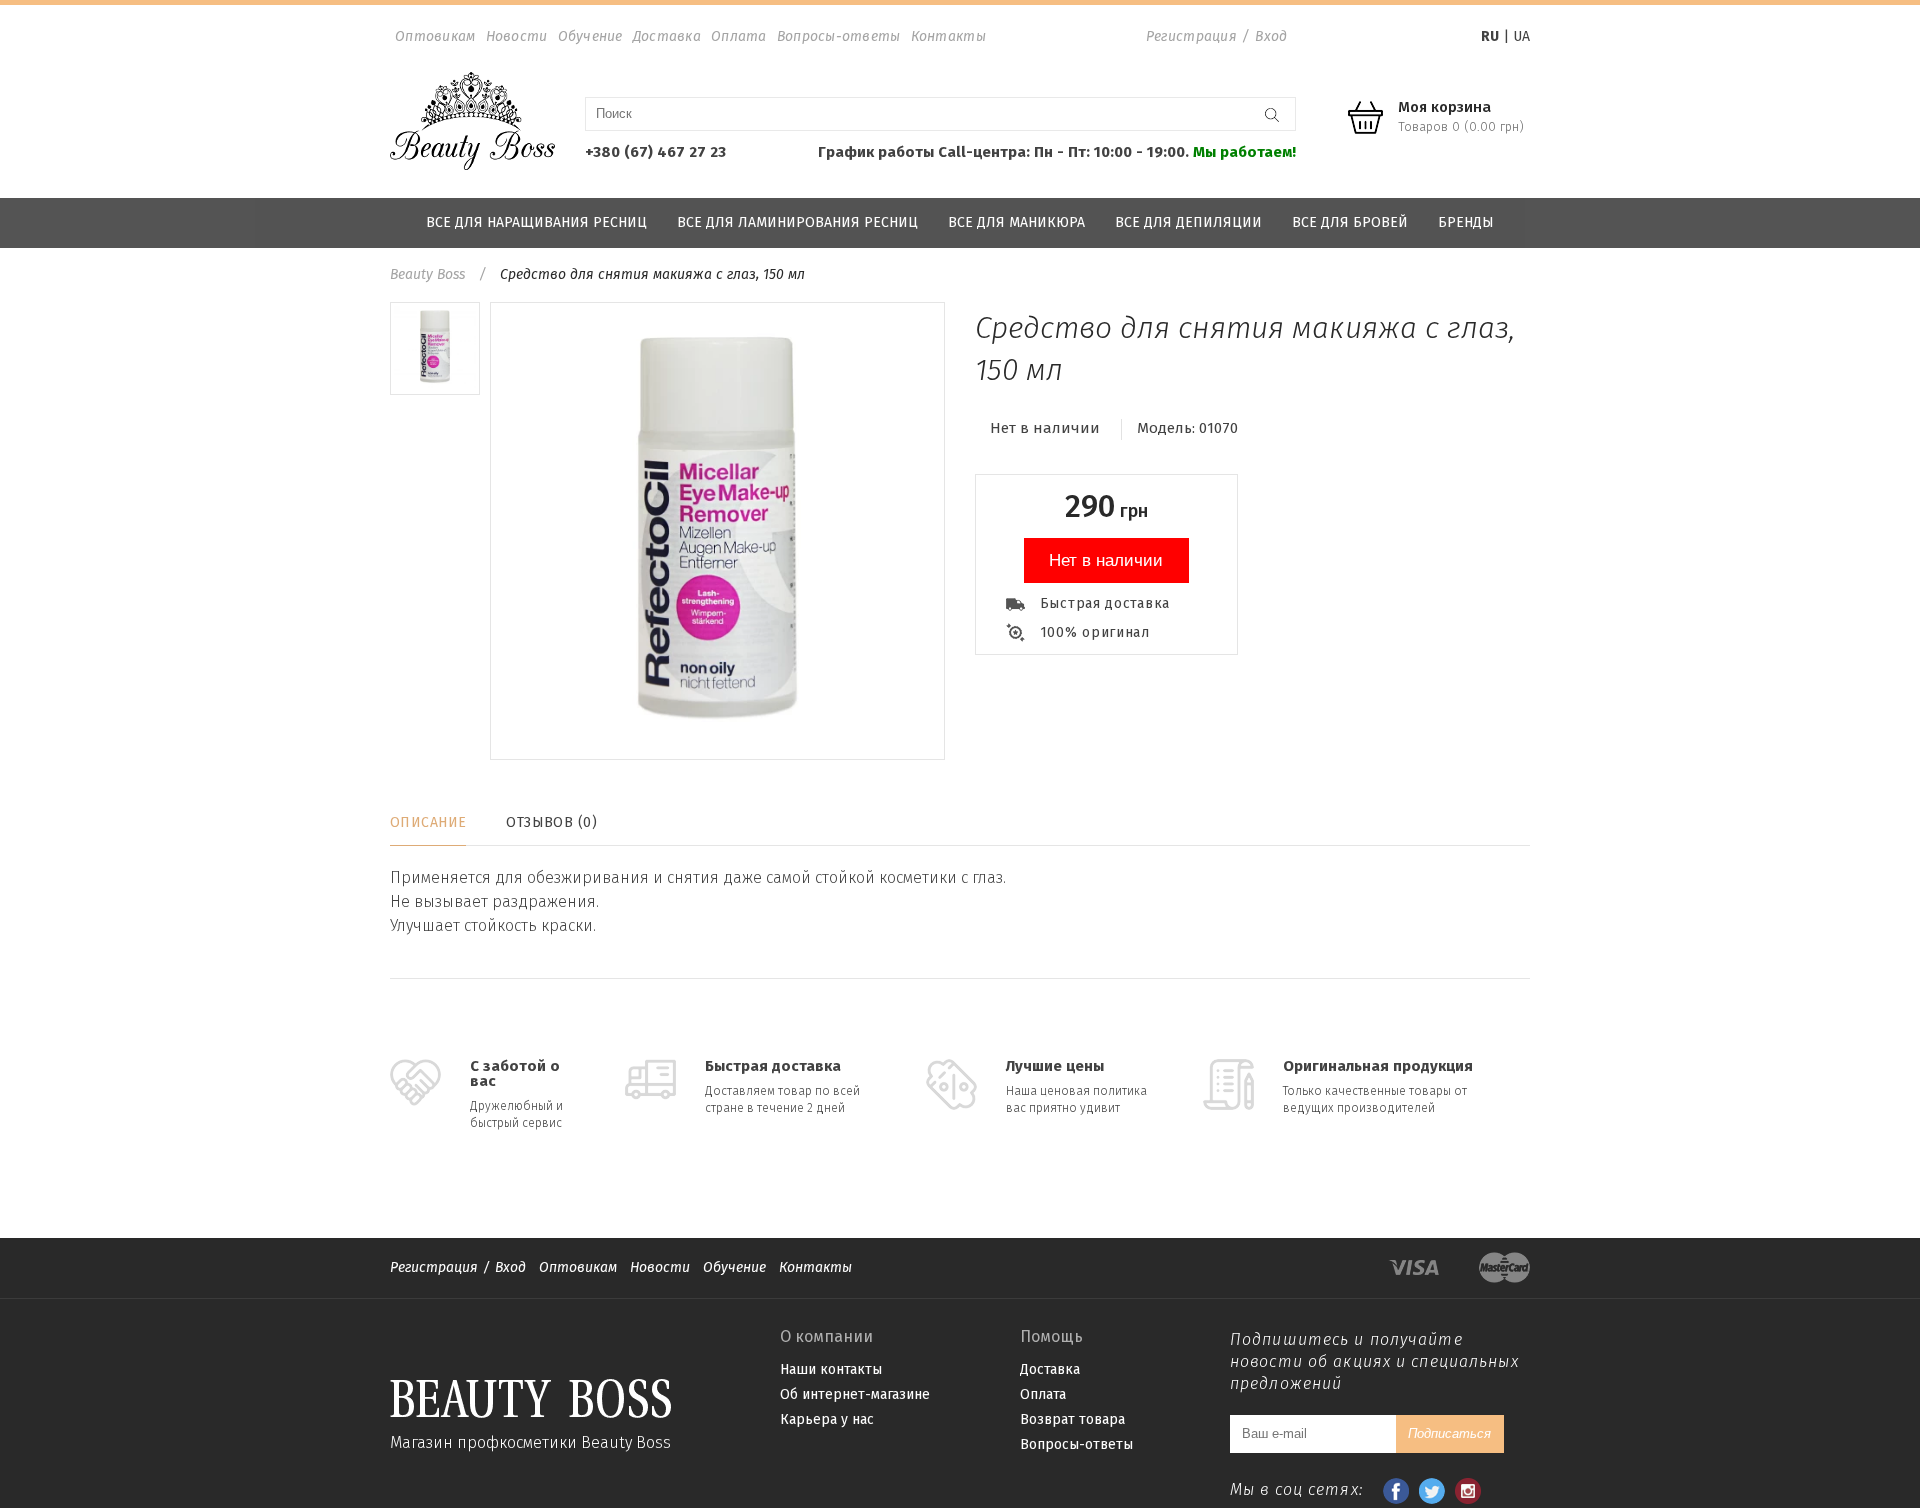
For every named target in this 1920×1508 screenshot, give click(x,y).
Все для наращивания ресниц (536, 222)
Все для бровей (1350, 222)
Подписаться (1449, 1433)
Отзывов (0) (551, 822)
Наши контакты (831, 1369)
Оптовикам (435, 36)
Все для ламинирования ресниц (797, 222)
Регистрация (1191, 36)
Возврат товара (1072, 1419)
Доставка (667, 36)
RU (1490, 36)
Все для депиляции (1188, 222)
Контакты (948, 36)
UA (1521, 36)
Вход (1271, 36)
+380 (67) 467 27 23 (655, 152)
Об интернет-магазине (855, 1394)
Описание (428, 822)
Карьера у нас (827, 1419)
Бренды (1466, 222)
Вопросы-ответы (839, 36)
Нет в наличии (1106, 560)
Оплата (739, 36)
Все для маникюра (1016, 222)
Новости (517, 36)
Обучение (590, 36)
